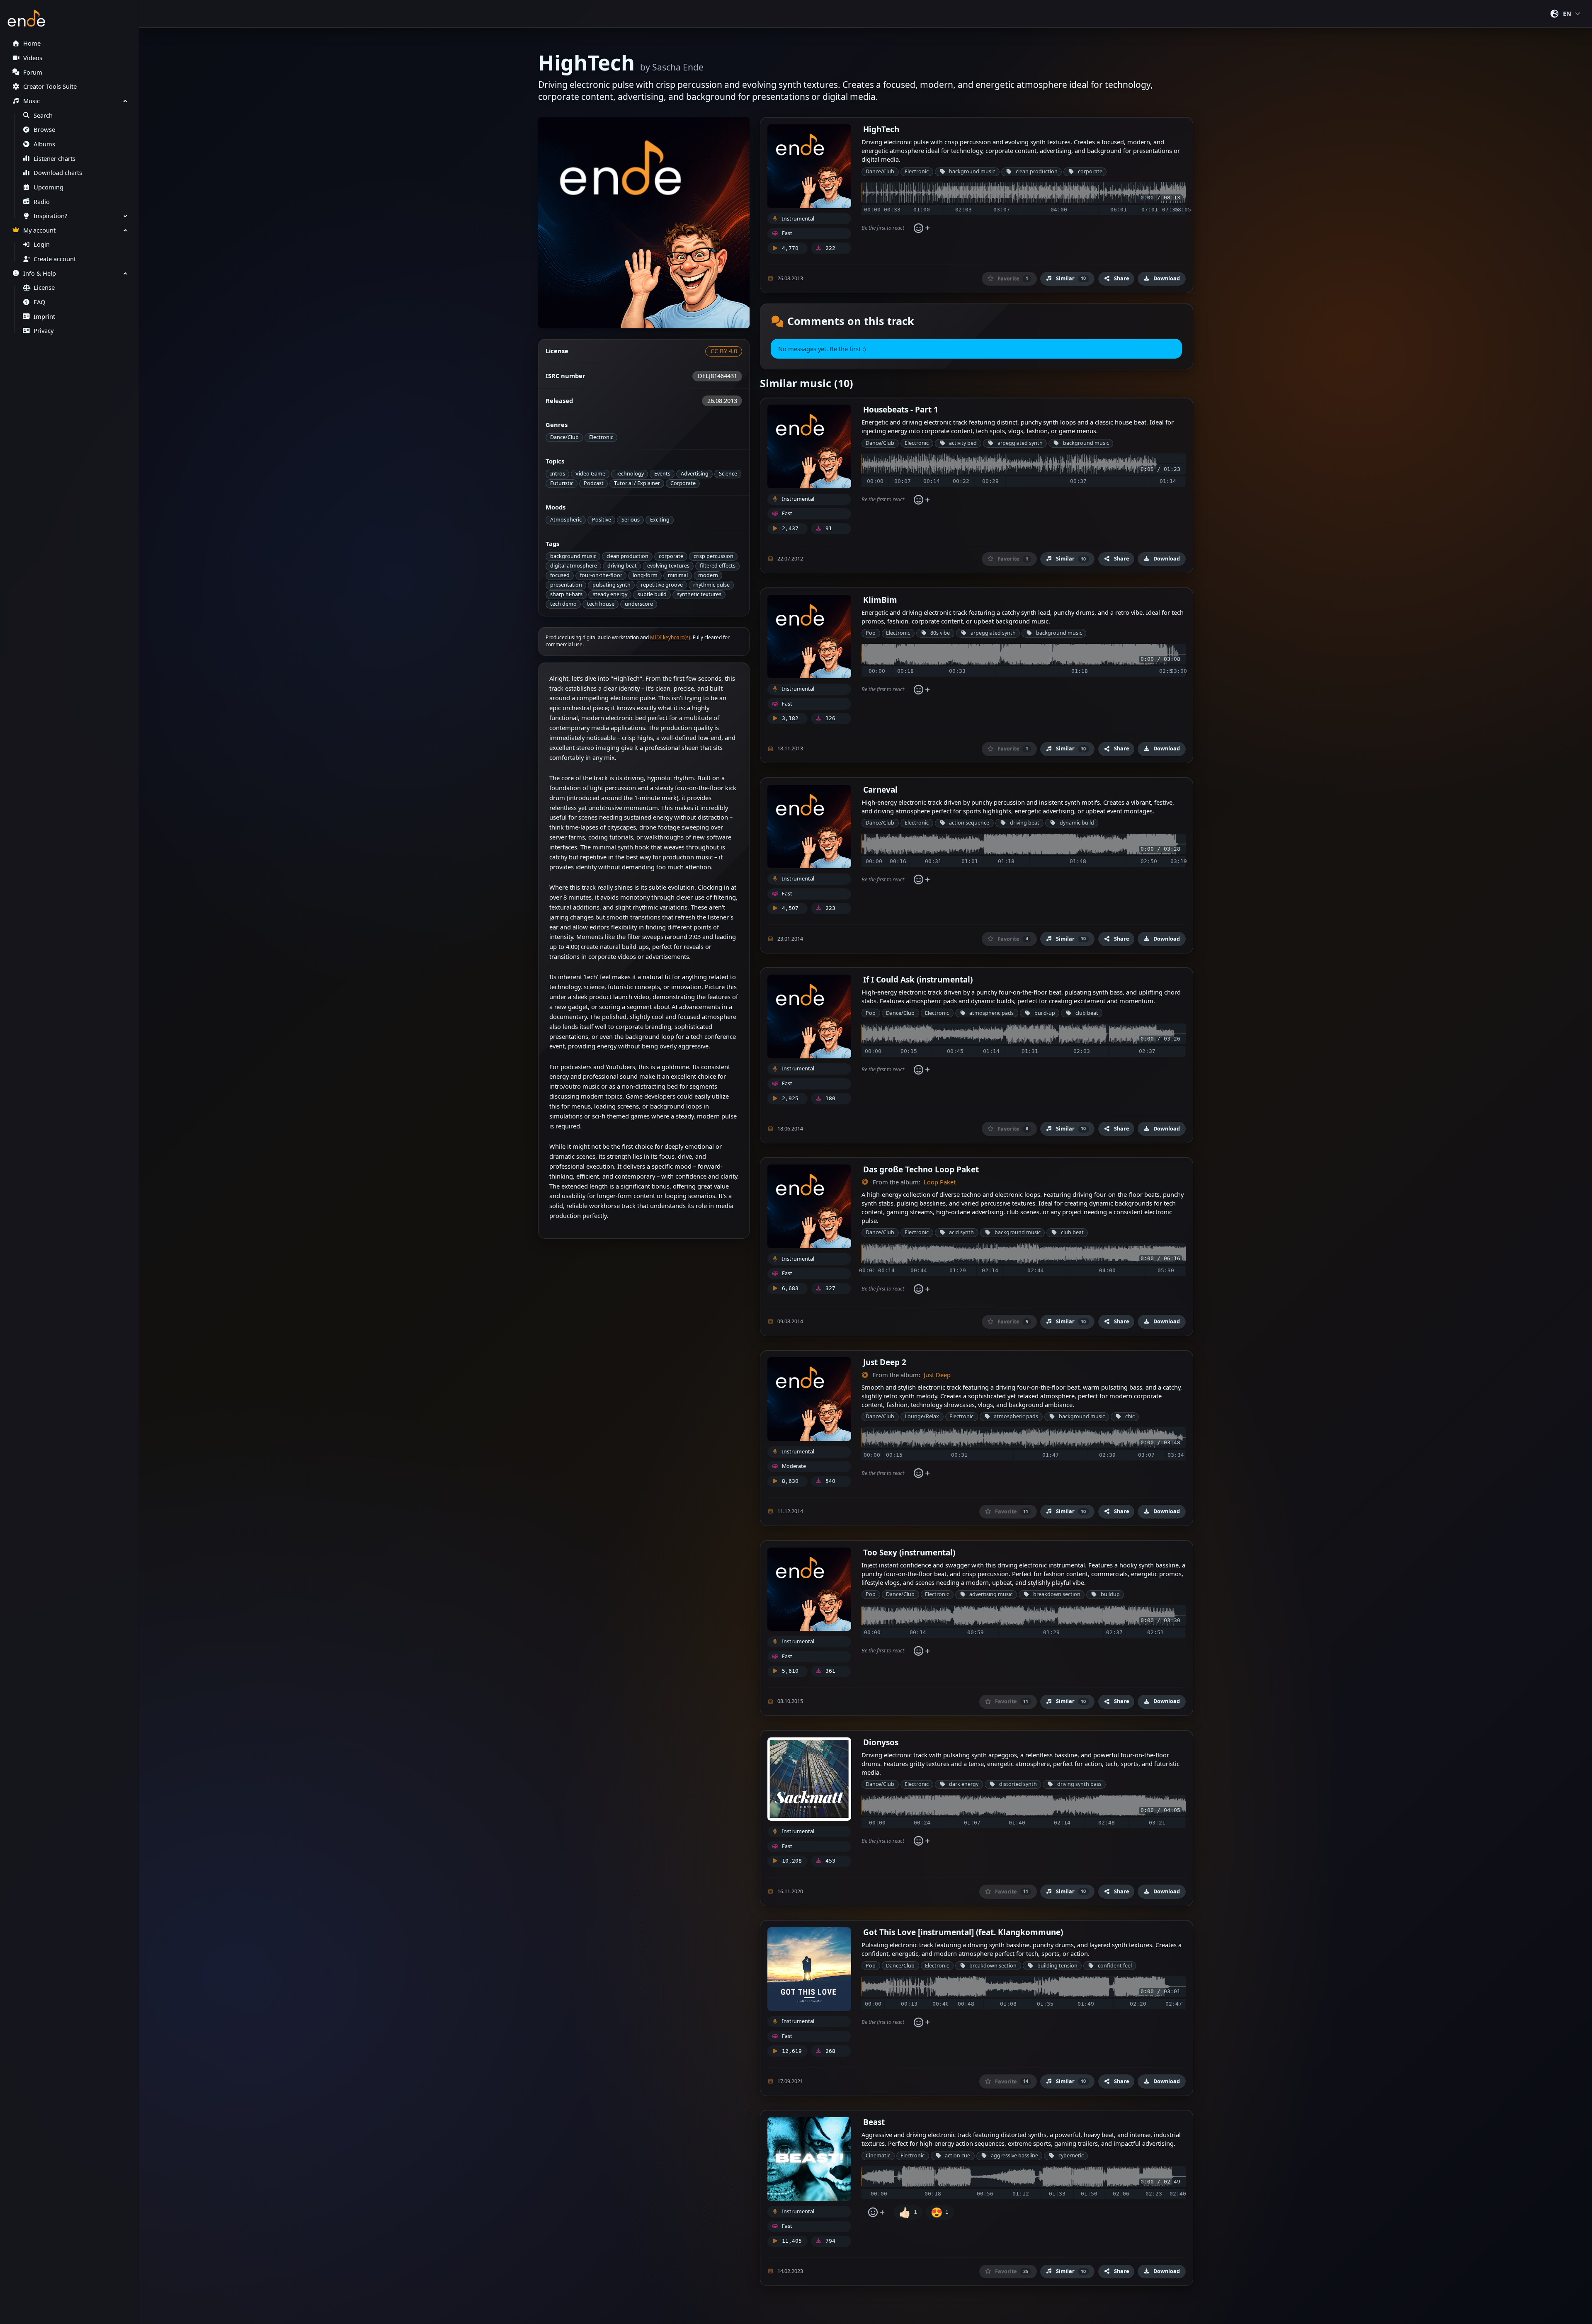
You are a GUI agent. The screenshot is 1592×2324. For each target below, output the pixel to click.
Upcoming (49, 187)
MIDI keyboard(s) (670, 637)
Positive (602, 520)
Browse (44, 130)
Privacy (44, 331)
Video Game (590, 474)
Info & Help (40, 273)
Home (32, 43)
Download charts (58, 173)
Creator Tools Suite (50, 86)
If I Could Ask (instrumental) (918, 979)
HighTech (881, 129)
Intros (558, 474)
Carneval (880, 790)
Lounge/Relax (922, 1416)
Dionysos (881, 1742)
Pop (871, 633)
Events (662, 474)
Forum (33, 72)
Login (42, 244)
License (44, 287)
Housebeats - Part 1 (901, 409)
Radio (42, 202)
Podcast (594, 483)
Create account (55, 259)
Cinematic (878, 2155)
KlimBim (880, 600)
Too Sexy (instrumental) (909, 1552)
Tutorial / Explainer (637, 483)
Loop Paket (940, 1182)
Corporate (683, 483)
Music (32, 101)
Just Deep (937, 1375)
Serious (631, 520)
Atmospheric (566, 520)
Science (728, 474)
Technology (630, 474)
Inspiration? (50, 216)
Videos (33, 58)
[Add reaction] (921, 228)
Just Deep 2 (885, 1362)
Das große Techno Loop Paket (921, 1169)
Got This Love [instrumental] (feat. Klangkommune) (963, 1932)
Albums (44, 144)
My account (39, 230)
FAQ (39, 302)
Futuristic (562, 483)
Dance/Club (564, 437)
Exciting (660, 520)
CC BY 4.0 (724, 351)
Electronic (601, 437)
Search (43, 115)
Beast (874, 2122)
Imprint (44, 317)
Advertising (695, 474)
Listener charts (55, 159)
